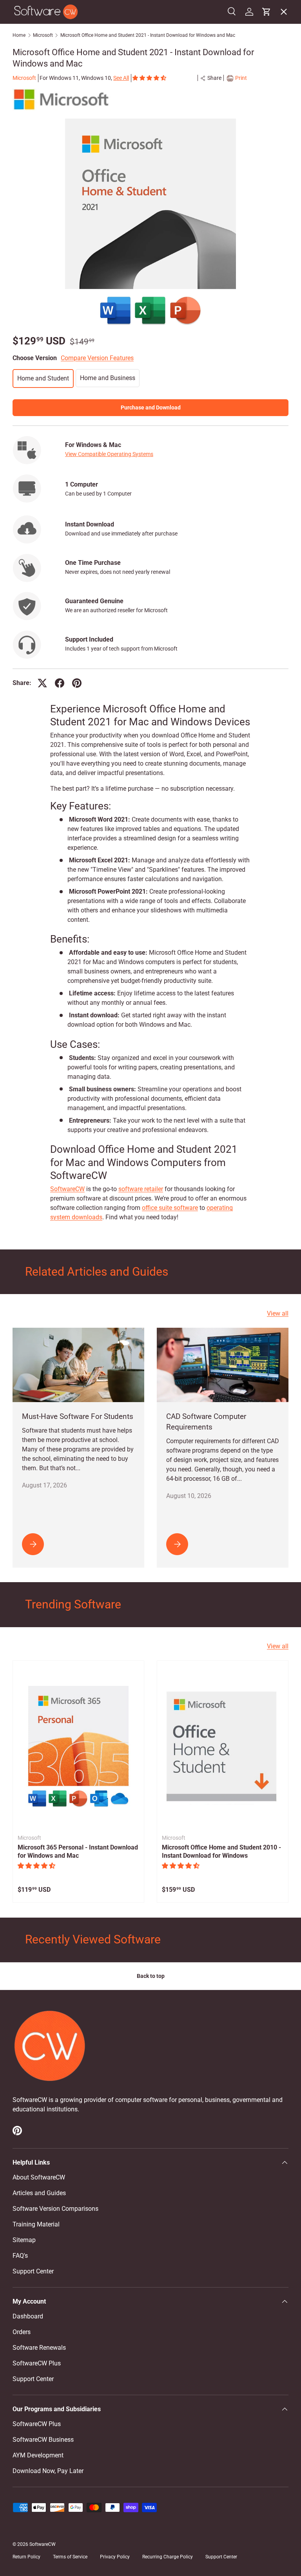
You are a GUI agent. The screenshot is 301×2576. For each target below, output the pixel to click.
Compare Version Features (97, 358)
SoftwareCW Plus (43, 194)
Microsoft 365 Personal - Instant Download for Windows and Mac (78, 1851)
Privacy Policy (115, 2557)
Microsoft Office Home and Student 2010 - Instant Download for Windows (221, 1851)
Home (19, 35)
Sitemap (24, 2240)
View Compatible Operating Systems (109, 454)
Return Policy (26, 2557)
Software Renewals (39, 2348)
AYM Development (38, 2455)
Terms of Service (70, 2557)
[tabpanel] (150, 963)
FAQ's (20, 2256)
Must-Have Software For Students (78, 1416)
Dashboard (28, 2316)
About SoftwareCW (39, 2177)
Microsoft (43, 35)
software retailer (141, 1189)
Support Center (33, 2271)
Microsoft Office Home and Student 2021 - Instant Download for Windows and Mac (148, 35)
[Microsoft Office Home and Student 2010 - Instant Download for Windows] (223, 1746)
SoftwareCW (67, 1189)
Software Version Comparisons (55, 2209)
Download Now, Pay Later (48, 2471)
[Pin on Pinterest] (77, 683)
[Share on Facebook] (60, 683)
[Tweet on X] (42, 683)
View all (278, 1313)
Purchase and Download (151, 407)
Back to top (151, 1976)
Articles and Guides (39, 2193)
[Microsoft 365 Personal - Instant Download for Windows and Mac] (78, 1746)
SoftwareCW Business (49, 177)
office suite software (170, 1208)
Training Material (36, 2224)
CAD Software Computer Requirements (206, 1422)
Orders (22, 2332)
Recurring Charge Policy (168, 2557)
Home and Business (108, 378)
